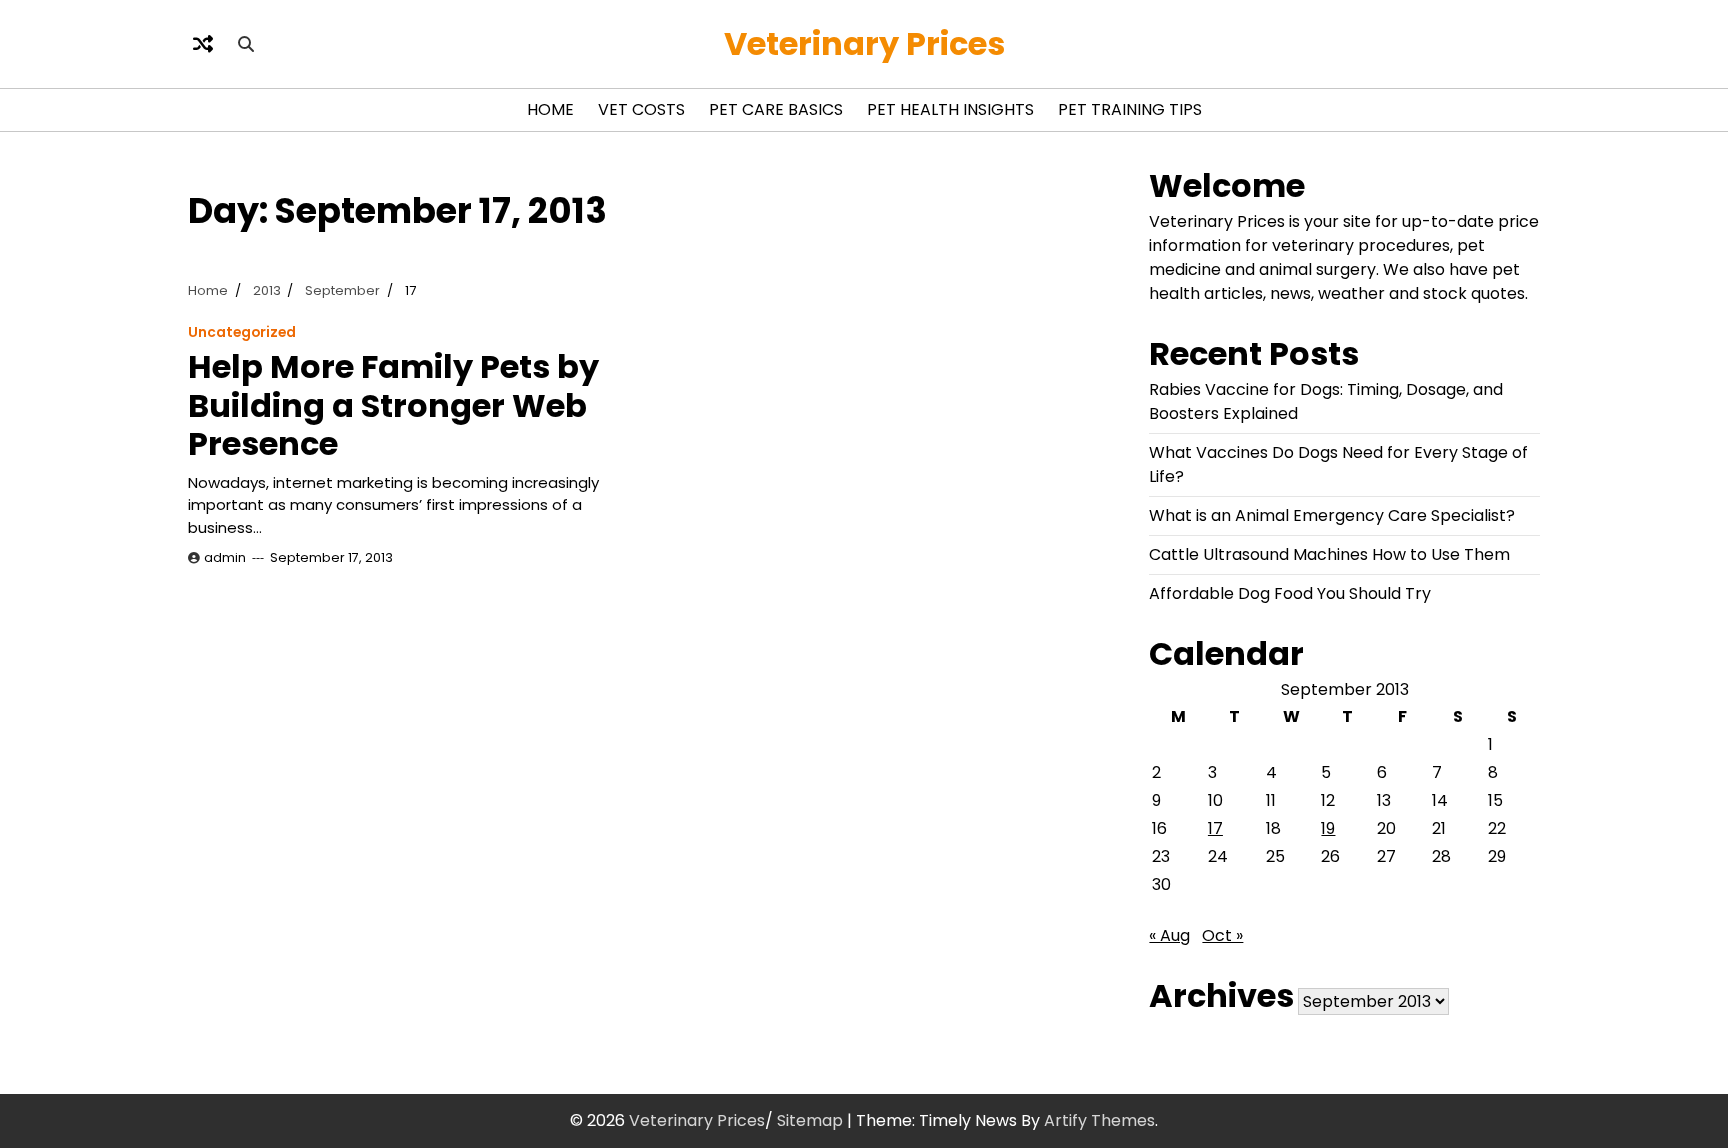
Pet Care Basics (776, 109)
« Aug (1169, 935)
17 (1215, 828)
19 (1328, 828)
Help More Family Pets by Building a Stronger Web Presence (393, 405)
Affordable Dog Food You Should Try (1290, 593)
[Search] (246, 44)
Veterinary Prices (864, 43)
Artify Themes (1099, 1120)
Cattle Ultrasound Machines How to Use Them (1329, 554)
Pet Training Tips (1130, 109)
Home (550, 109)
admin (225, 557)
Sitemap (810, 1120)
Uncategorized (242, 332)
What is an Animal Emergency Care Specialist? (1332, 515)
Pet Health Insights (950, 109)
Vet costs (641, 109)
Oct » (1222, 935)
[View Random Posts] (203, 44)
